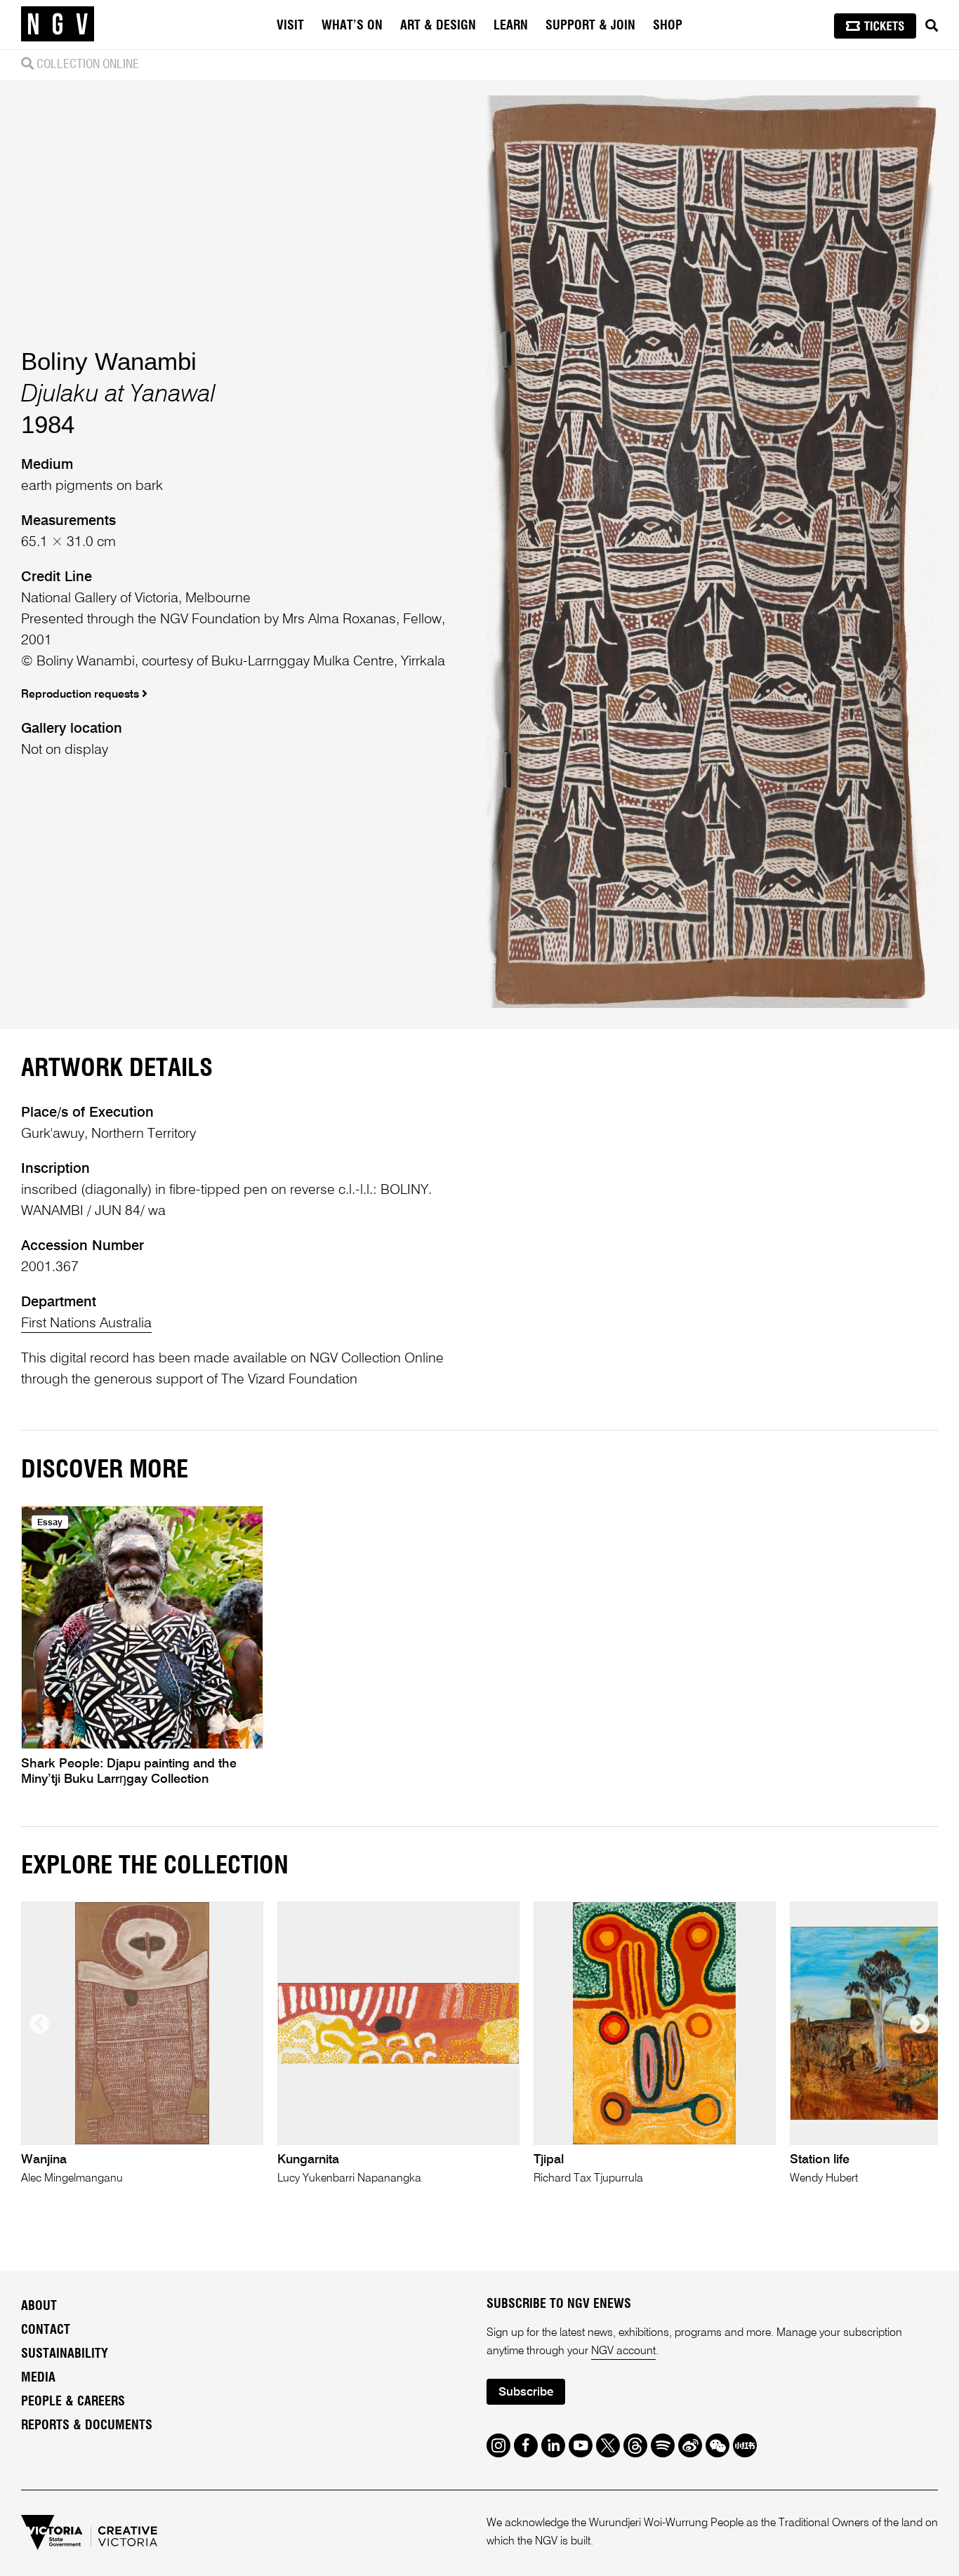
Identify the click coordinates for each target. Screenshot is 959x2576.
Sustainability (65, 2354)
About (39, 2306)
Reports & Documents (87, 2426)
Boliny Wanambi (109, 361)
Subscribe (526, 2392)
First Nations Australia (86, 1324)
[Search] (932, 26)
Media (38, 2378)
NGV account (623, 2351)
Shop (668, 26)
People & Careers (73, 2402)
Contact (46, 2330)
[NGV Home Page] (58, 25)
